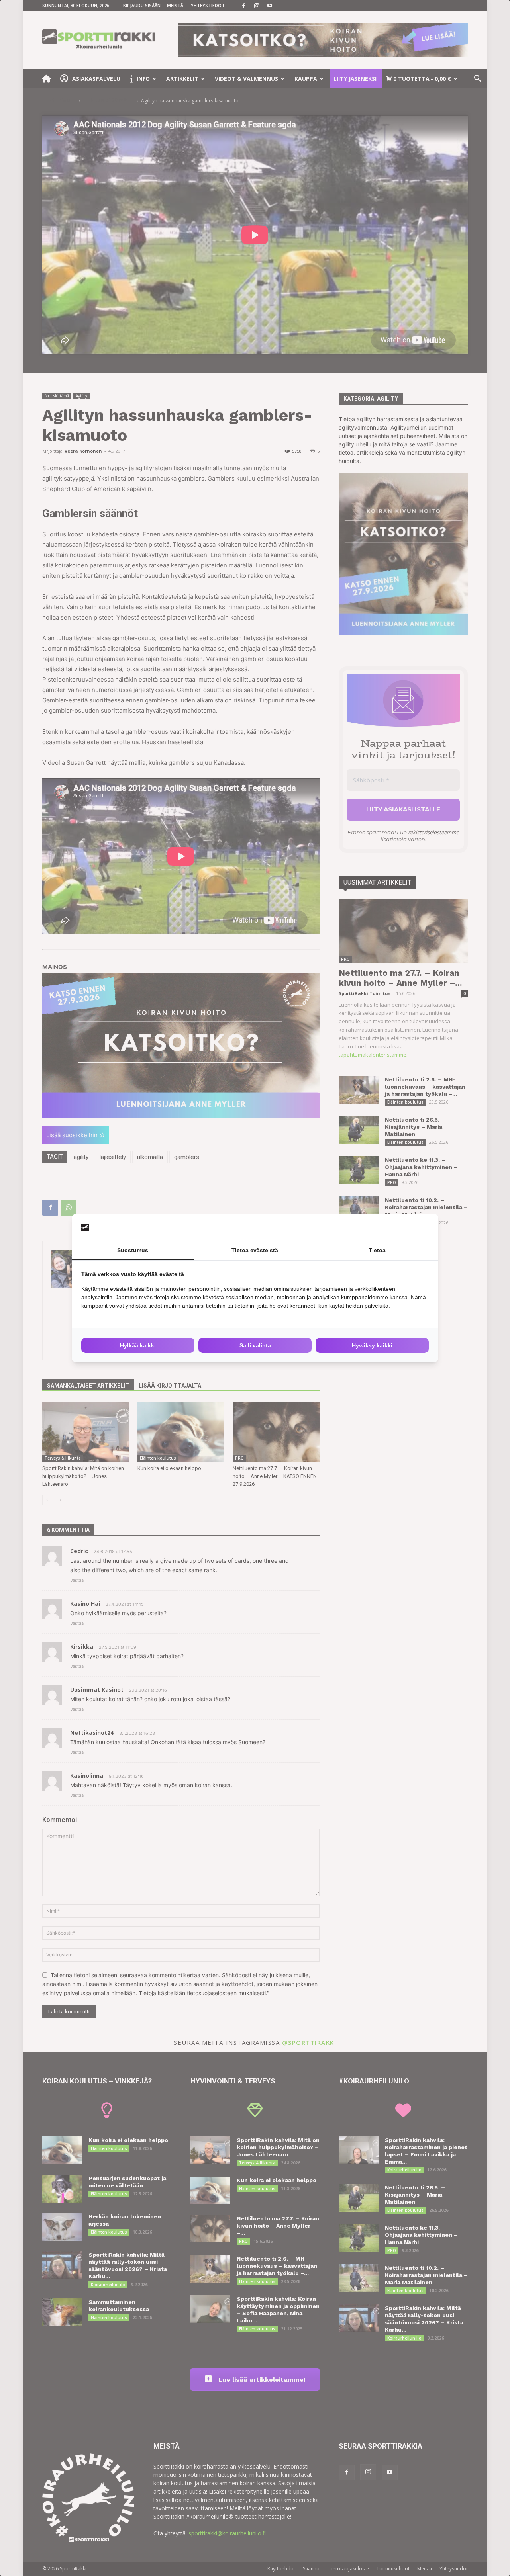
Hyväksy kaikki (372, 1345)
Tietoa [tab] (377, 1250)
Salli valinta (255, 1345)
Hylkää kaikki (138, 1345)
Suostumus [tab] (133, 1250)
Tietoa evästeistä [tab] (255, 1250)
